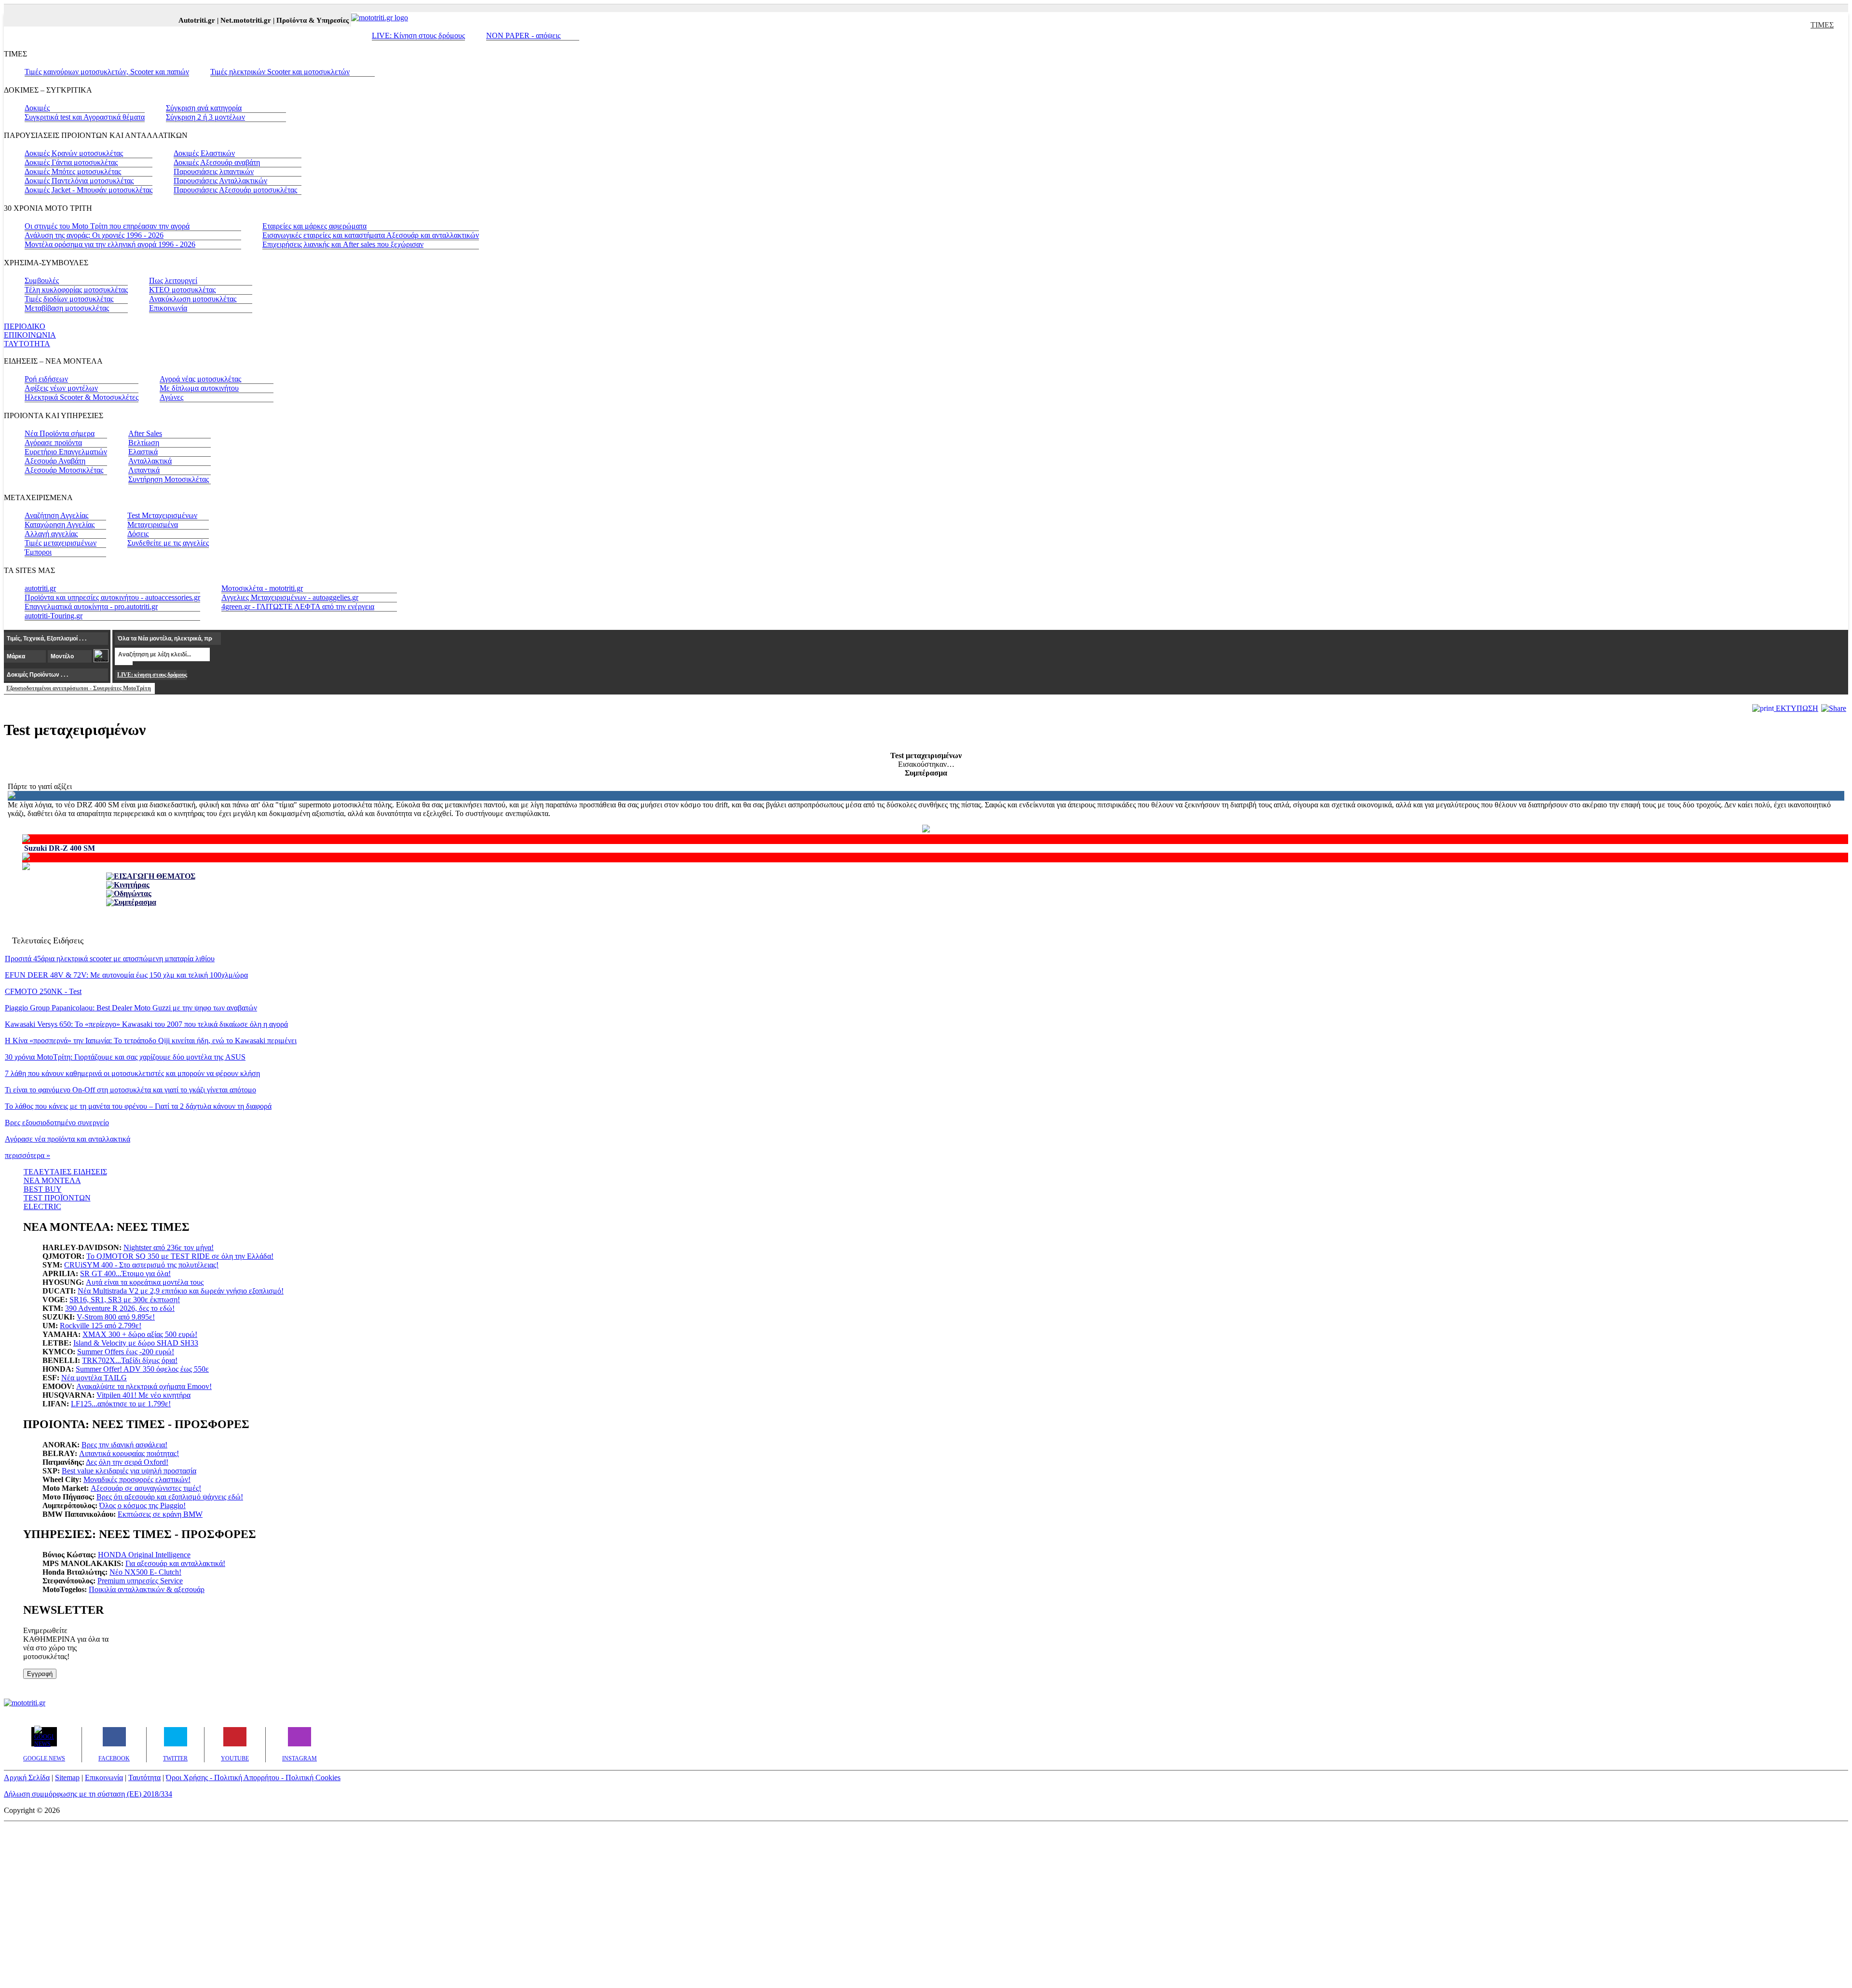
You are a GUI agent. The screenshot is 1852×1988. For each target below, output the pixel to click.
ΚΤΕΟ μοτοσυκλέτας (182, 290)
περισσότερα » (27, 1155)
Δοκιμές (37, 108)
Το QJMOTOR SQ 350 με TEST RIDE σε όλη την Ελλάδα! (180, 1256)
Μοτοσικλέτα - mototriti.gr (262, 588)
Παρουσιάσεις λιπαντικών (214, 171)
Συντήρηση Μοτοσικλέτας (169, 479)
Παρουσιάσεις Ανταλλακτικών (220, 181)
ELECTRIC (42, 1206)
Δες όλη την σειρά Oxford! (127, 1462)
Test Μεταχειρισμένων (162, 515)
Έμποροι (38, 552)
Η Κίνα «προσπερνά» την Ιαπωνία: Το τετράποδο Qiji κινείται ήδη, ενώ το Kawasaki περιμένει (151, 1041)
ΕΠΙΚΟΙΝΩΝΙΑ (30, 335)
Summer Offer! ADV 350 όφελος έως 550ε (142, 1369)
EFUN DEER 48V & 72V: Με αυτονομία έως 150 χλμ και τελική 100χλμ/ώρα (126, 975)
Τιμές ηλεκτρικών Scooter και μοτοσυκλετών (280, 72)
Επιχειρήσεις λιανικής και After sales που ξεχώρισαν (343, 244)
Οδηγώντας (133, 893)
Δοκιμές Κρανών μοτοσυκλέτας (74, 153)
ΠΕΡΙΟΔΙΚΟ (25, 326)
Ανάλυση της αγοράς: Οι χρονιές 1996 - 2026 (94, 235)
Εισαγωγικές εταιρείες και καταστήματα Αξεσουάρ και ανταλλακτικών (371, 235)
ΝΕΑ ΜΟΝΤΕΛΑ (52, 1180)
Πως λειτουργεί (173, 280)
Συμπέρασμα (135, 902)
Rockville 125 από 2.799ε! (101, 1326)
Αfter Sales (145, 433)
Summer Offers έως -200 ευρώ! (126, 1352)
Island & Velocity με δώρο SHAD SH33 (136, 1343)
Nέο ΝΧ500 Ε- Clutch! (145, 1572)
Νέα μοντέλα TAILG (94, 1378)
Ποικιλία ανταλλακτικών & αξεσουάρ (147, 1589)
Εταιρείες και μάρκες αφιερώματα (314, 226)
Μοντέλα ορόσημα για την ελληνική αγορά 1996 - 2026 (110, 244)
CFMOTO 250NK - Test (43, 991)
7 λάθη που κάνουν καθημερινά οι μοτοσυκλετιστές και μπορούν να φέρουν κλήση (132, 1073)
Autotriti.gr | (173, 20)
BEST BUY (43, 1189)
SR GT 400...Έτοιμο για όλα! (125, 1273)
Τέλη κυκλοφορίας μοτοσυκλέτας (76, 290)
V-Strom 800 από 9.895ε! (116, 1317)
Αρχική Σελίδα (27, 1777)
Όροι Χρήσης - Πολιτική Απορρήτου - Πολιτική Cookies (253, 1777)
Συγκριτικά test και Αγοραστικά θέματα (85, 117)
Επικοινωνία (168, 308)
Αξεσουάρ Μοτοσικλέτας (64, 470)
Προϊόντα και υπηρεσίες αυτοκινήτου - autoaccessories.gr (112, 597)
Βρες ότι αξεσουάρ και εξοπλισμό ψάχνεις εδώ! (170, 1497)
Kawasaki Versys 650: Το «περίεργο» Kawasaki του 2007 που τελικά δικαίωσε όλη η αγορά (146, 1024)
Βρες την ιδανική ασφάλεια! (124, 1445)
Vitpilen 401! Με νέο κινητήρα (143, 1395)
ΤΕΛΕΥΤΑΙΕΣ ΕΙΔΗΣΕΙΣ (65, 1172)
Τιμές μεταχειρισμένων (61, 543)
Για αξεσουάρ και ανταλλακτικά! (175, 1563)
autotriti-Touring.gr (54, 616)
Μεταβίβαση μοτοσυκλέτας (67, 308)
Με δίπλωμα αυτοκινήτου (199, 388)
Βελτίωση (144, 443)
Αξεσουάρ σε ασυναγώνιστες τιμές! (146, 1488)
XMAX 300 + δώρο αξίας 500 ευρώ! (140, 1334)
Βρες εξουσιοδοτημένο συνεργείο (57, 1123)
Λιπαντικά (144, 470)
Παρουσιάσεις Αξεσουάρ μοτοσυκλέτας (235, 190)
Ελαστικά (143, 452)
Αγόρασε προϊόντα (53, 443)
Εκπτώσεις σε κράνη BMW (160, 1514)
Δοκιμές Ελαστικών (204, 153)
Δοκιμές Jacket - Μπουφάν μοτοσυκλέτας (89, 190)
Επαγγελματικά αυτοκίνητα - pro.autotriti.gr (91, 606)
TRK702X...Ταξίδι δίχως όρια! (130, 1360)
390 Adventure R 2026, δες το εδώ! (120, 1308)
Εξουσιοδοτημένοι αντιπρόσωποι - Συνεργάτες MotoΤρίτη (79, 688)
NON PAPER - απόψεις (523, 35)
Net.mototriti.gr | (222, 20)
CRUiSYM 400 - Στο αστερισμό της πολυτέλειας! (141, 1265)
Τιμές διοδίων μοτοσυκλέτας (69, 299)
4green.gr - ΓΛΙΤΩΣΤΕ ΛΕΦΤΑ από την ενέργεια (298, 606)
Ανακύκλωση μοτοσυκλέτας (193, 299)
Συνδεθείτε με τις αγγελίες (168, 543)
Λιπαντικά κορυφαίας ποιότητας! (129, 1453)
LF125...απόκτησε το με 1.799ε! (121, 1404)
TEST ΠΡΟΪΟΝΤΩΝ (57, 1198)
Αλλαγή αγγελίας (51, 534)
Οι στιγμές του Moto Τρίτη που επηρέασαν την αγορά (107, 226)
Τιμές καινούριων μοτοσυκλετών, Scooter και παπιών (107, 72)
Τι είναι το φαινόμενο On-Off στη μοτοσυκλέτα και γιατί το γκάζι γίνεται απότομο (130, 1090)
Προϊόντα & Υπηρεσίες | (288, 20)
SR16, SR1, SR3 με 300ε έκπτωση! (125, 1300)
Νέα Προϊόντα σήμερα (60, 433)
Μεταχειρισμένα (153, 524)
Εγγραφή (40, 1674)
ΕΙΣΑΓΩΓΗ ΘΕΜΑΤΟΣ (155, 876)
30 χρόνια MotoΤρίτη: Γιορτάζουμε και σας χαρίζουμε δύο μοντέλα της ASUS (125, 1057)
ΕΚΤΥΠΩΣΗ (1796, 708)
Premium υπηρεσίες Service (140, 1581)
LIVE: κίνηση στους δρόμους (152, 675)
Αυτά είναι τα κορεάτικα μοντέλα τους (145, 1282)
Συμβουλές (42, 280)
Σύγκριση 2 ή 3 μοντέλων (205, 117)
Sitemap (67, 1777)
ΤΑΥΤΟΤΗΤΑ (27, 344)
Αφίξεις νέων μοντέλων (61, 388)
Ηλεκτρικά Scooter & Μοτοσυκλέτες (82, 397)
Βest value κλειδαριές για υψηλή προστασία (129, 1471)
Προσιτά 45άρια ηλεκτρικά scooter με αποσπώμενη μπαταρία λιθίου (110, 959)
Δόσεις (138, 534)
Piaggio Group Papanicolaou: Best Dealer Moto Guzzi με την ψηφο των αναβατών (131, 1008)
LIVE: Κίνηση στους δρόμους (418, 35)
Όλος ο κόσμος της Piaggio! (143, 1505)
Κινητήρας (132, 885)
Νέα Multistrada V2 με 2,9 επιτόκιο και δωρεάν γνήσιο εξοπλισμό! (181, 1291)
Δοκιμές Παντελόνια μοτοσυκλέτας (79, 181)
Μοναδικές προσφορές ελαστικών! (137, 1479)
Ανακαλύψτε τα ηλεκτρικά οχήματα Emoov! (144, 1386)
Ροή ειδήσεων (46, 379)
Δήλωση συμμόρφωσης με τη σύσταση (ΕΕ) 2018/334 (88, 1794)
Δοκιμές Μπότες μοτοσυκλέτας (73, 171)
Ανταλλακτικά (150, 461)
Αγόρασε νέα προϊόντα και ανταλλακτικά (68, 1139)
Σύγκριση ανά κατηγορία (204, 108)
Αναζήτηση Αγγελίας (56, 515)
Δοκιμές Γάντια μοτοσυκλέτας (71, 162)
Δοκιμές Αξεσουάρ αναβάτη (217, 162)
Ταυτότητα (144, 1777)
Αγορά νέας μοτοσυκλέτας (200, 379)
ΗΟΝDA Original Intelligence (144, 1555)
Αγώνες (171, 397)
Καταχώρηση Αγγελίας (60, 524)
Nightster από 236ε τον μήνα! (169, 1247)
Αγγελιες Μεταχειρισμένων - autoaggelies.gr (290, 597)
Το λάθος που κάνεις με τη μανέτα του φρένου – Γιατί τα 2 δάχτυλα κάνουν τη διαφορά (138, 1106)
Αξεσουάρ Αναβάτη (55, 461)
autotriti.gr (40, 588)
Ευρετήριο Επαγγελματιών (66, 452)
